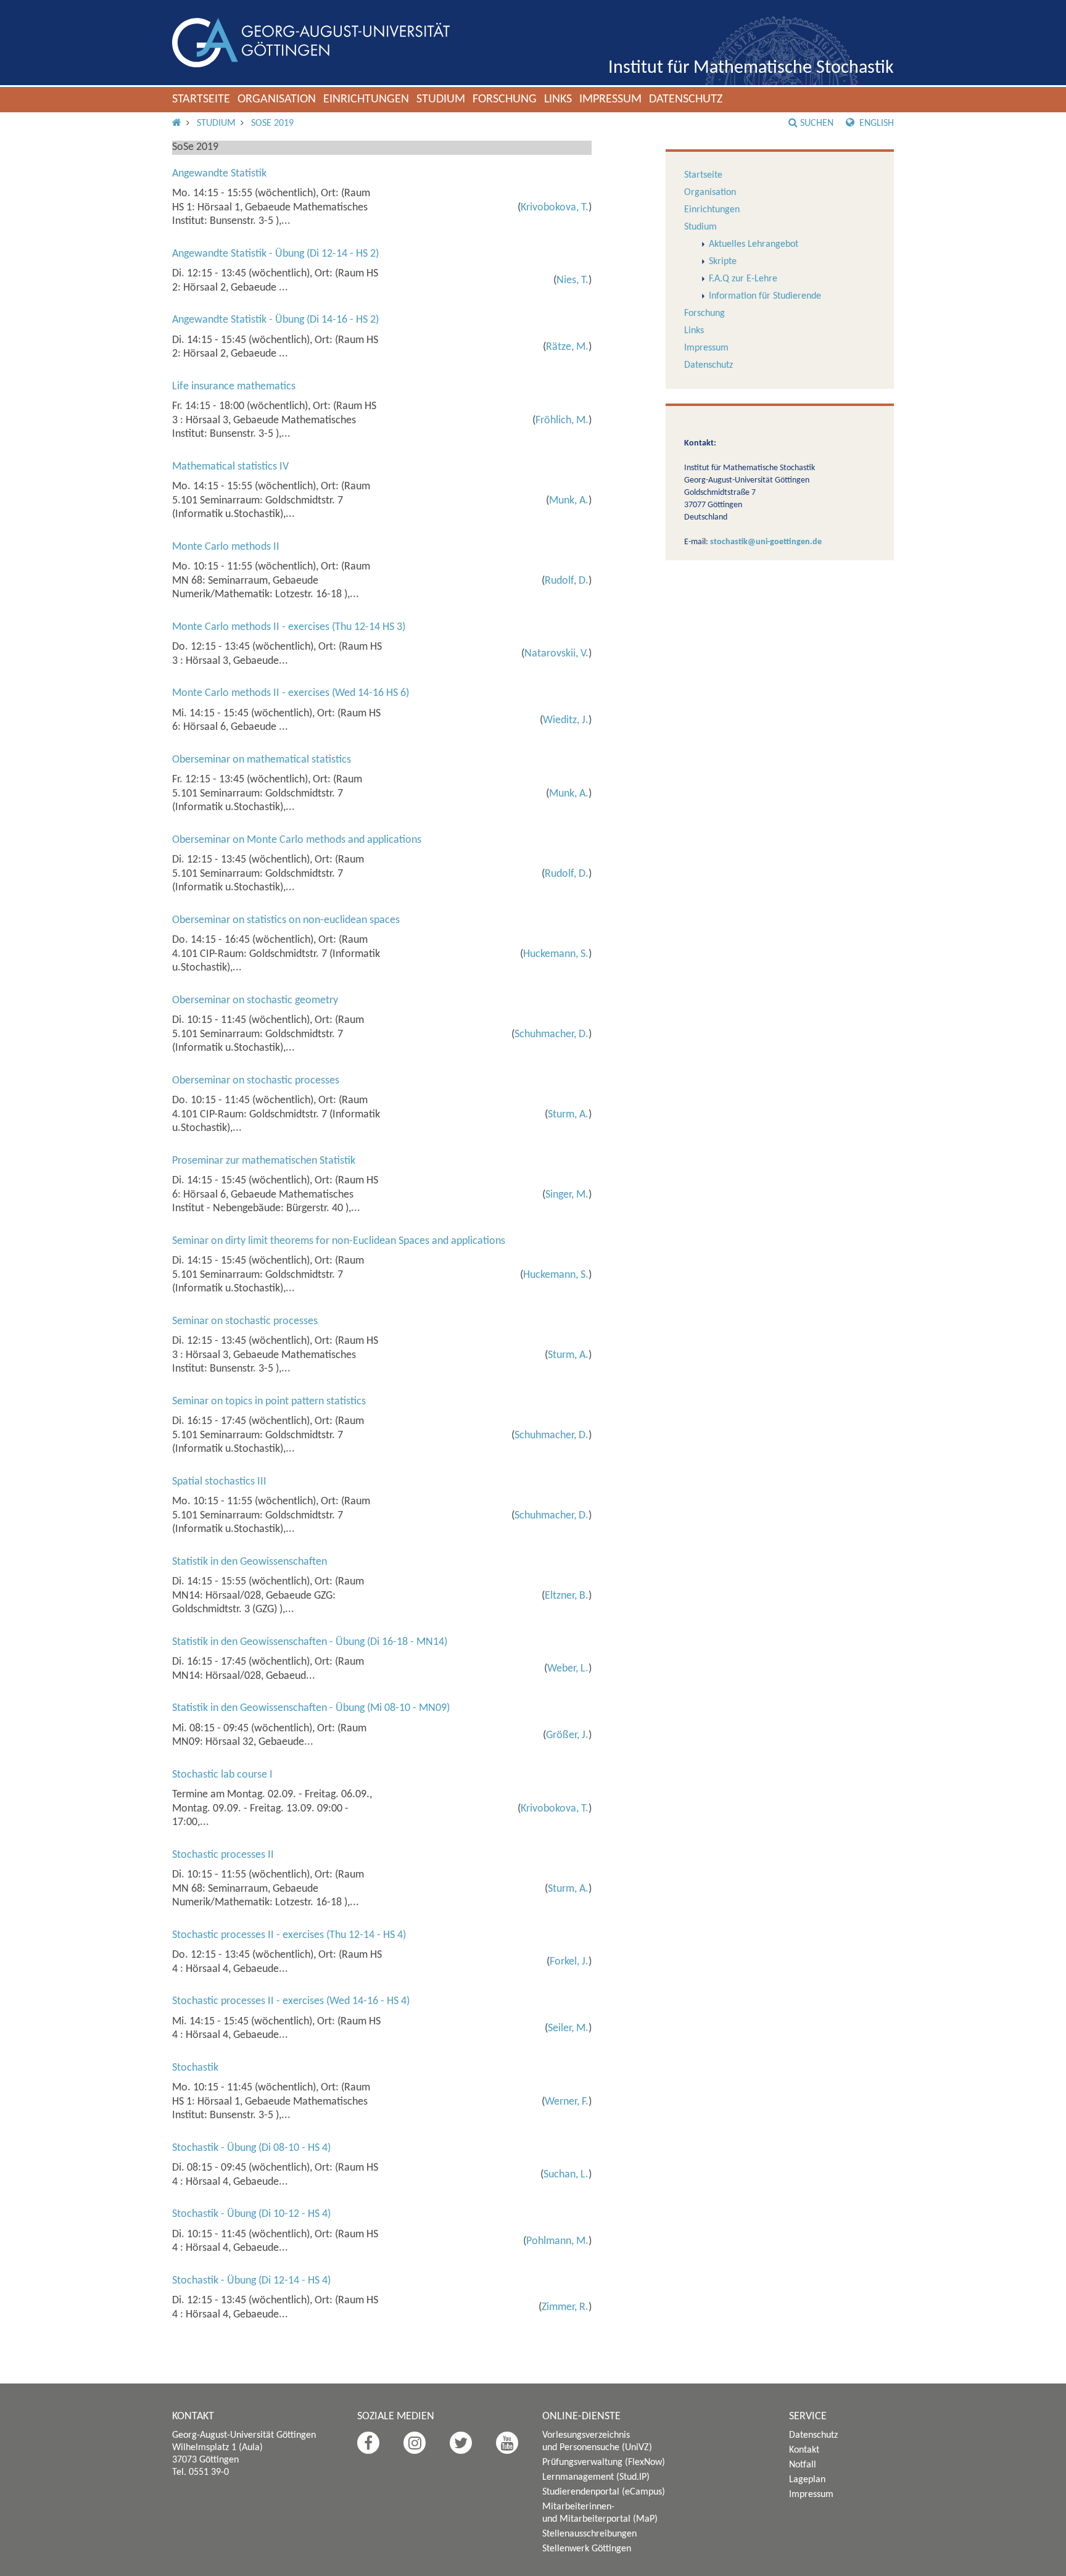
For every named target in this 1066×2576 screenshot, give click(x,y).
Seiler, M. (568, 2028)
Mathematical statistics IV (230, 467)
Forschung (505, 99)
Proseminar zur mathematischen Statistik (264, 1161)
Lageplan (807, 2480)
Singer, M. (567, 1195)
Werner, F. (567, 2102)
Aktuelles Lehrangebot (754, 244)
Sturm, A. (568, 1115)
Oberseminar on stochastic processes (256, 1081)
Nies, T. (572, 280)
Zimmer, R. (565, 2307)
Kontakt (804, 2450)
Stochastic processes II (223, 1855)
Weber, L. (568, 1669)
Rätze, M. (567, 347)
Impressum (610, 99)
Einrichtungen (366, 99)
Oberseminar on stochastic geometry (255, 1000)
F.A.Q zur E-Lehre (743, 279)
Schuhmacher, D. (552, 1034)
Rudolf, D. (567, 581)
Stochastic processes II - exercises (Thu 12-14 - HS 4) (289, 1935)
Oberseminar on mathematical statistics (262, 760)
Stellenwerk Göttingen (587, 2549)
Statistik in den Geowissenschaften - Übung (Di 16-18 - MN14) (310, 1642)
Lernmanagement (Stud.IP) (596, 2477)
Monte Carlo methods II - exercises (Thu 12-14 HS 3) (289, 627)
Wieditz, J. (566, 720)
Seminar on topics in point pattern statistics (269, 1402)
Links (558, 99)
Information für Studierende (765, 296)
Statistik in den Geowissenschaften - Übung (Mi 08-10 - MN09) (311, 1708)
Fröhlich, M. (562, 420)
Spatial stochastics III (219, 1482)
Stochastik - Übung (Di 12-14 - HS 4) (251, 2281)
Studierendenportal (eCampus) (604, 2492)
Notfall (803, 2465)
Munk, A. (569, 501)
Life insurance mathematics (234, 387)
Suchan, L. (566, 2175)
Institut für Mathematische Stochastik (751, 68)
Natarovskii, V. (556, 654)
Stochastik (195, 2068)
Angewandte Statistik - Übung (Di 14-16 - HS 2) (275, 320)
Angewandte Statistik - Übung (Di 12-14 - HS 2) (275, 254)
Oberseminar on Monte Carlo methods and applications (297, 840)
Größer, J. (567, 1735)
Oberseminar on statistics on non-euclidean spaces (286, 920)
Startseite (201, 99)
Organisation (277, 99)
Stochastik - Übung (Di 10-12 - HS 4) (251, 2214)
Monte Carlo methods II (226, 547)
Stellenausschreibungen (589, 2534)
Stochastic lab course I (222, 1775)
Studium (441, 99)
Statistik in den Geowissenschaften (250, 1562)
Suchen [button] (817, 123)
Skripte (723, 262)
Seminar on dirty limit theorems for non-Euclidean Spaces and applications (339, 1241)
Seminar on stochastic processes (245, 1321)
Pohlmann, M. (557, 2241)
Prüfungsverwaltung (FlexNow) (604, 2462)
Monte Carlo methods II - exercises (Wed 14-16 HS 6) (291, 693)
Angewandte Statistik (219, 174)
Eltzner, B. (567, 1596)
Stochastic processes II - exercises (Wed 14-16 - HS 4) (291, 2001)
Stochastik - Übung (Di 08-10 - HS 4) (251, 2148)
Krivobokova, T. (555, 208)
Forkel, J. (569, 1962)
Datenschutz (686, 99)
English (875, 123)
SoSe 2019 (272, 123)
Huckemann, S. (556, 954)
